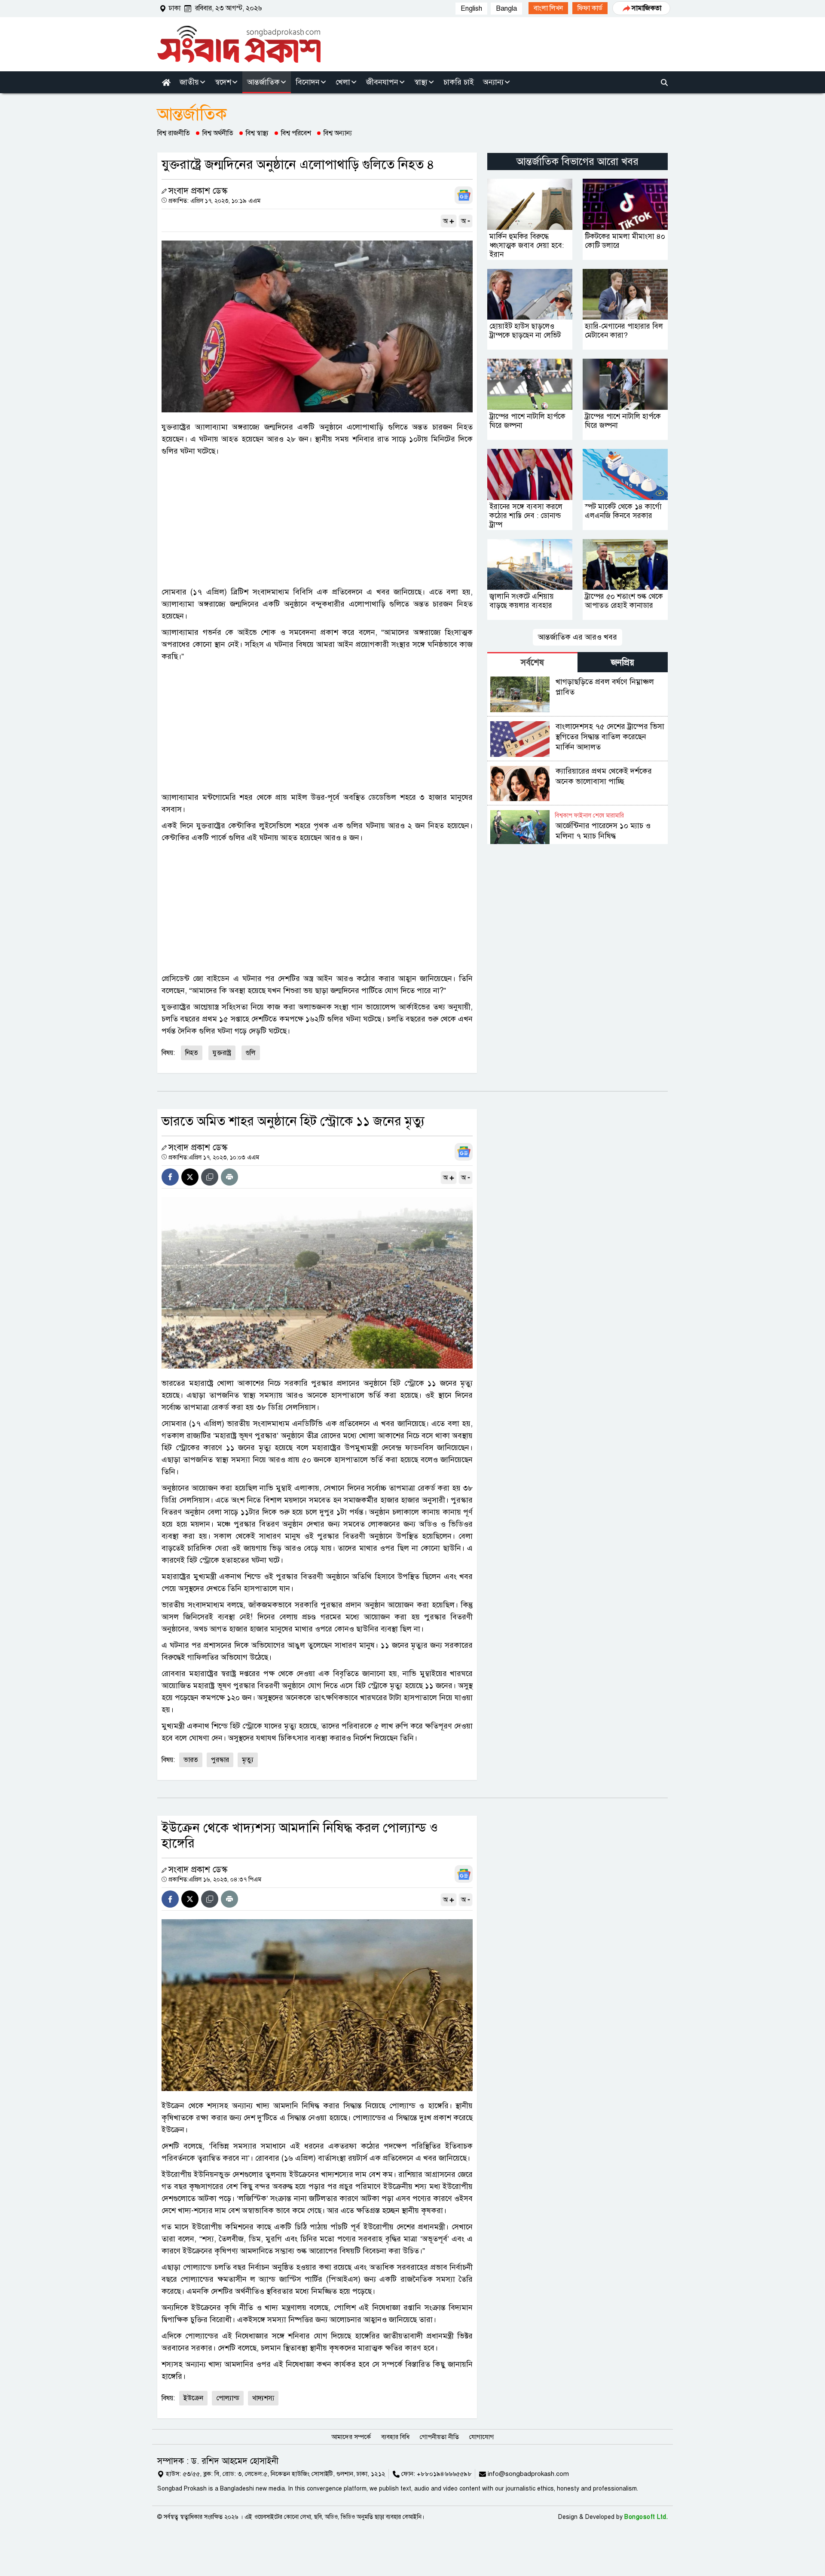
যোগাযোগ (481, 2437)
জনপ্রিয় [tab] (623, 663)
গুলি (251, 1053)
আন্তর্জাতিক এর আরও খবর (577, 637)
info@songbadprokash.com (528, 2474)
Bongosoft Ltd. (646, 2517)
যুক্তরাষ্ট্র (222, 1053)
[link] (548, 8)
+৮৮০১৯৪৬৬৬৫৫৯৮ (444, 2474)
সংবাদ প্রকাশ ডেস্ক (198, 191)
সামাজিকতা (646, 8)
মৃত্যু (248, 1760)
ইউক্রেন (193, 2398)
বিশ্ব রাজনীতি (174, 133)
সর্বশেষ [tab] (532, 663)
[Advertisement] (317, 521)
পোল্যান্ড (228, 2398)
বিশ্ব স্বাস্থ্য (257, 133)
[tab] (532, 662)
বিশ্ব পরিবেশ (296, 133)
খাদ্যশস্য (263, 2398)
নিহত (192, 1053)
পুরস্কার (220, 1760)
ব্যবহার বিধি (395, 2437)
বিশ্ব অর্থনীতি (218, 133)
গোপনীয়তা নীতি (439, 2437)
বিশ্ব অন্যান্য (338, 133)
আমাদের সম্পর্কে (351, 2437)
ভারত (191, 1760)
